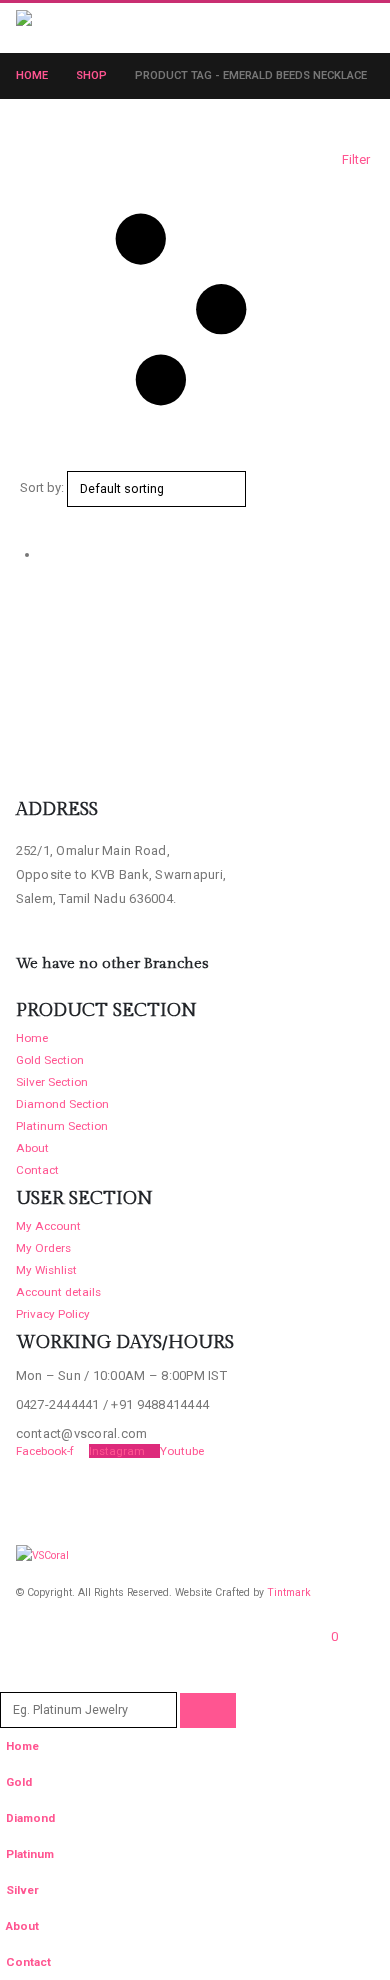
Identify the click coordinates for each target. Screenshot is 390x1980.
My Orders (43, 1248)
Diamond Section (62, 1104)
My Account (48, 1226)
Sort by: (42, 487)
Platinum (30, 1854)
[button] (176, 28)
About (32, 1148)
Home (32, 1038)
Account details (58, 1292)
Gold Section (50, 1060)
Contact (37, 1170)
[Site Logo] (58, 27)
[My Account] (320, 27)
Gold (19, 1782)
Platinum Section (62, 1126)
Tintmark (289, 1592)
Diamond (30, 1818)
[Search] (208, 1710)
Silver (22, 1890)
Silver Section (52, 1082)
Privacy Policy (53, 1314)
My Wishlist (46, 1270)
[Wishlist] (355, 27)
